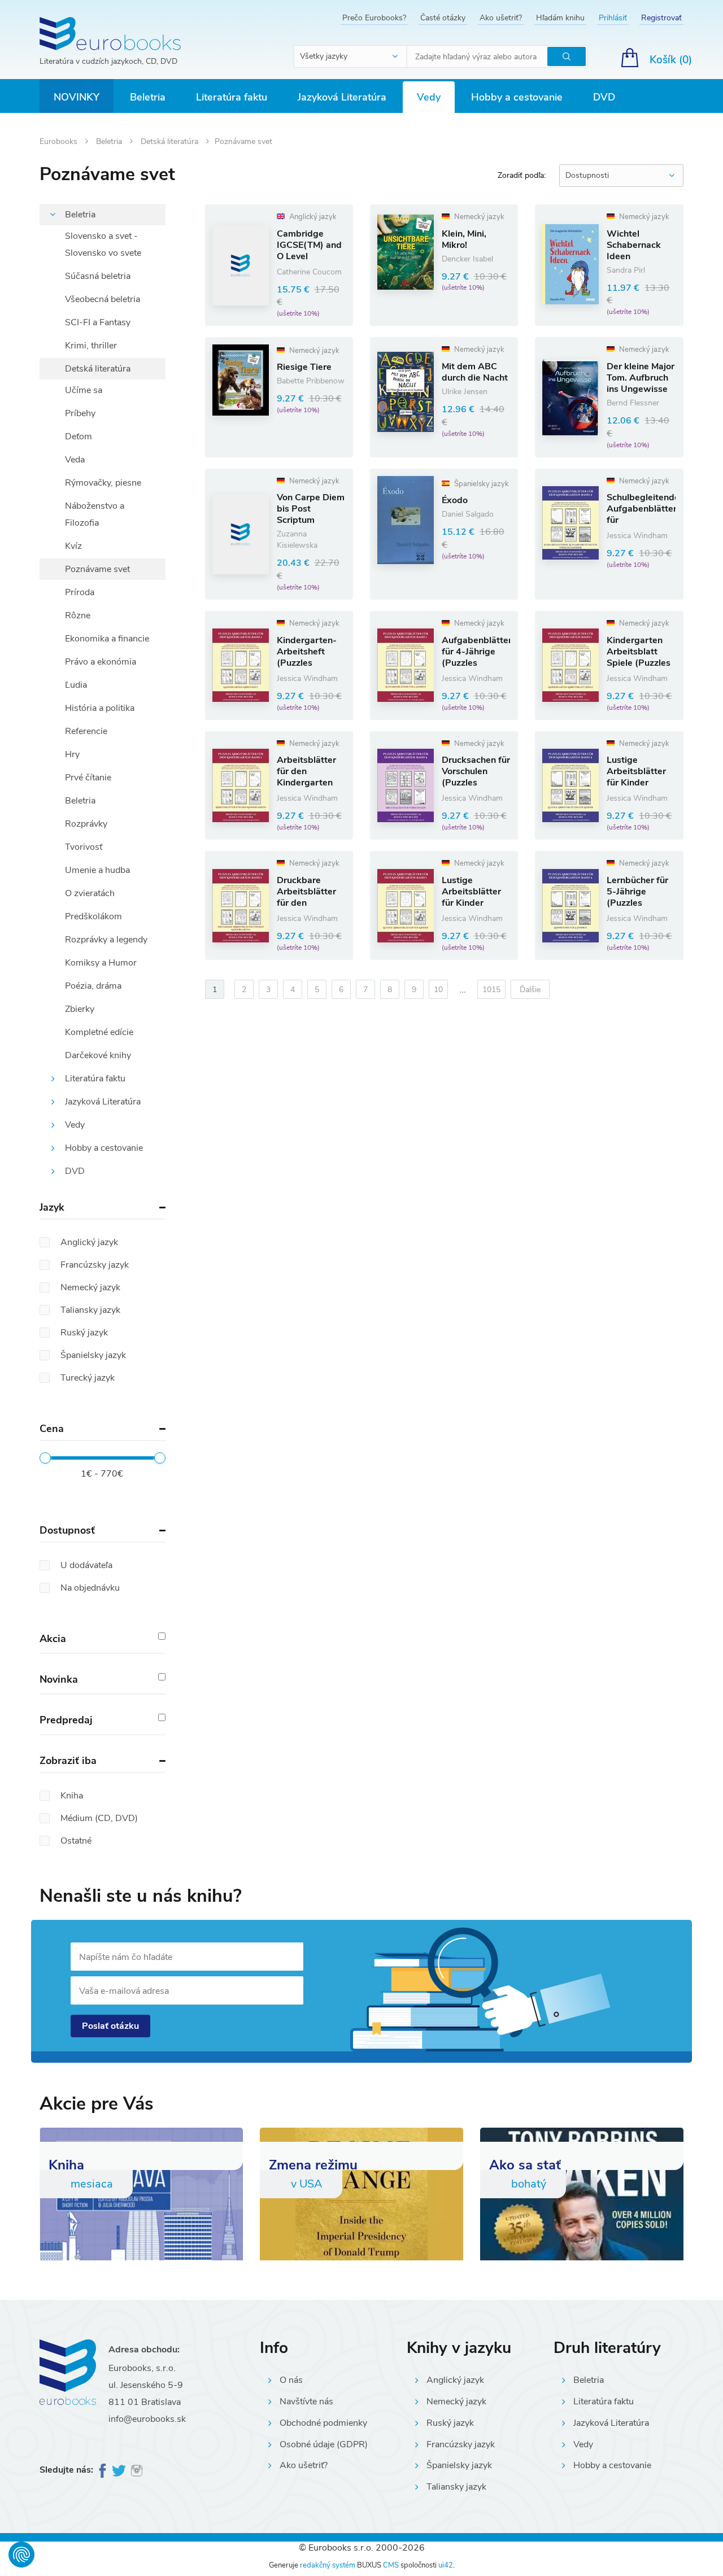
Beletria (148, 97)
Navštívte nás (306, 2402)
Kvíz (73, 546)
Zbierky (80, 1009)
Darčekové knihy (98, 1055)
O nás (291, 2380)
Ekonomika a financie (107, 639)
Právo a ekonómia (101, 662)
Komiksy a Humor (101, 963)
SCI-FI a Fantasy (98, 322)
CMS (391, 2565)
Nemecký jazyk (456, 2402)
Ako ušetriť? (501, 18)
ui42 (446, 2565)
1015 (491, 990)
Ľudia (76, 685)
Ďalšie (530, 990)
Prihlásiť (613, 18)
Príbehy (80, 413)
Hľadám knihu (560, 18)
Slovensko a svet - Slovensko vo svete (103, 244)
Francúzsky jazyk (461, 2444)
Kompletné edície (99, 1032)
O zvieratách (90, 893)
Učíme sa (84, 390)
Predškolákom (93, 916)
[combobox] (351, 56)
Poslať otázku (110, 2026)
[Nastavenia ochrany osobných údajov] (21, 2555)
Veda (75, 460)
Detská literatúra (171, 141)
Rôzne (78, 615)
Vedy (429, 97)
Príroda (80, 592)
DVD (604, 97)
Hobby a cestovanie (517, 97)
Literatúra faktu (232, 97)
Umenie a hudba (97, 870)
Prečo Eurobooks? (374, 18)
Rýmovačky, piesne (103, 483)
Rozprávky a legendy (106, 940)
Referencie (86, 731)
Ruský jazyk (450, 2423)
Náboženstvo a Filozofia (95, 514)
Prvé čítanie (88, 778)
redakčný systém (328, 2565)
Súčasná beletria (98, 276)
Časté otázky (443, 18)
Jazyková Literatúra (342, 97)
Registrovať (661, 18)
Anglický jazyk (455, 2380)
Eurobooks (60, 141)
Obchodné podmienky (323, 2423)
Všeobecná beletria (103, 299)
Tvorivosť (84, 847)
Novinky (77, 97)
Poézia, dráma (93, 986)
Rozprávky (86, 824)
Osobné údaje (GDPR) (324, 2444)
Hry (72, 754)
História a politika (100, 708)
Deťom (79, 436)
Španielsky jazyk (459, 2465)
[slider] (45, 1458)
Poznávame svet (97, 569)
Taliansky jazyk (456, 2487)
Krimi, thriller (91, 346)
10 (438, 990)
